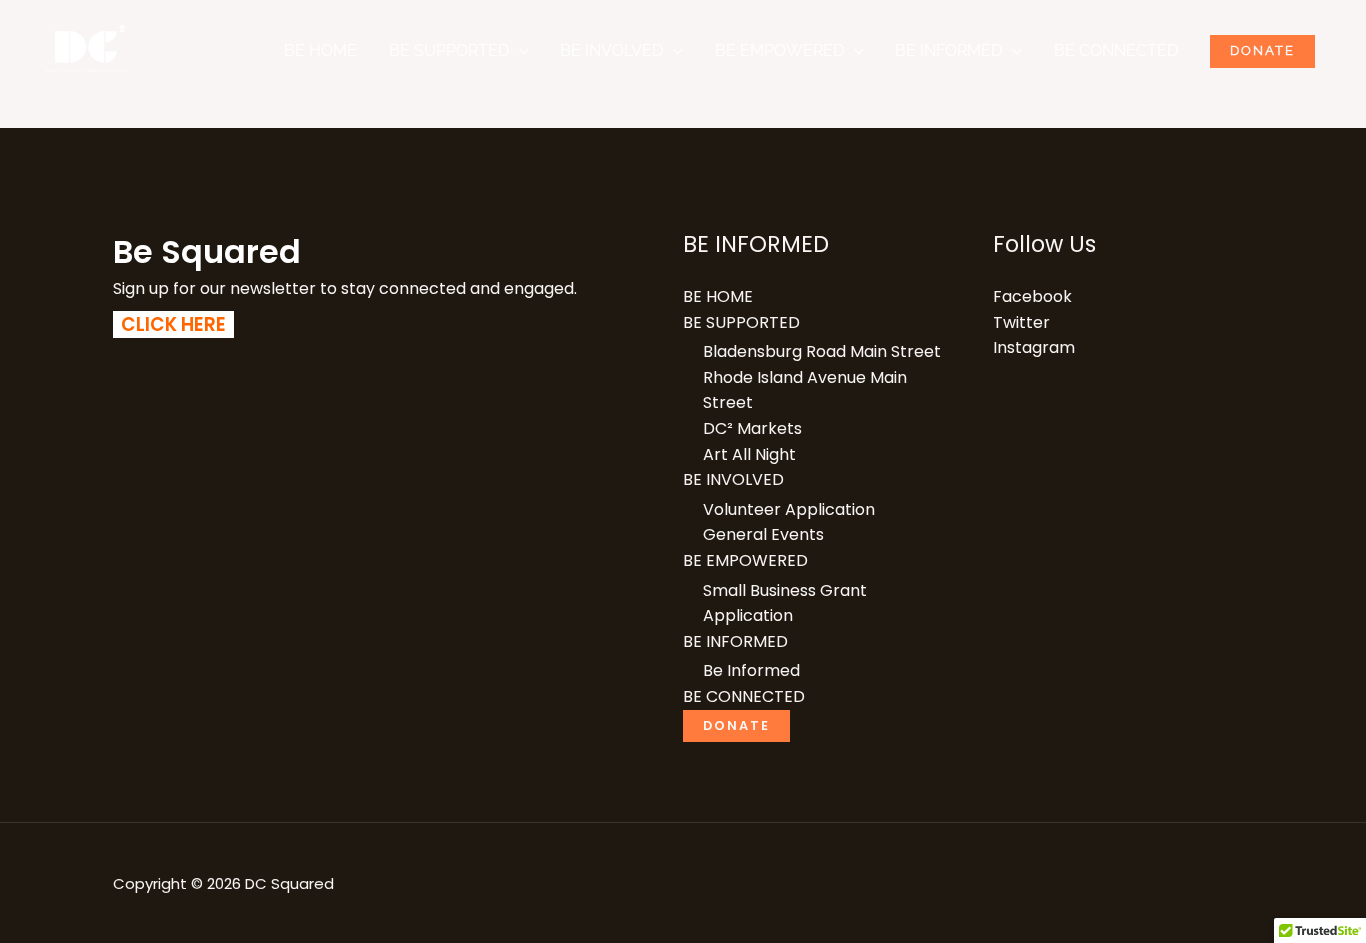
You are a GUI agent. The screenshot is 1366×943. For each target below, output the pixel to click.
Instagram (1034, 347)
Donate (1262, 50)
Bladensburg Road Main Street (822, 351)
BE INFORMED (948, 50)
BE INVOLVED (611, 50)
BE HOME (320, 50)
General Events (763, 534)
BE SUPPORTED (449, 50)
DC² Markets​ (752, 428)
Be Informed (751, 670)
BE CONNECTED (1116, 50)
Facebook (1032, 296)
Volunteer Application (789, 509)
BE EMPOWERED (779, 50)
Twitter (1021, 322)
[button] (519, 51)
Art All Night (749, 454)
